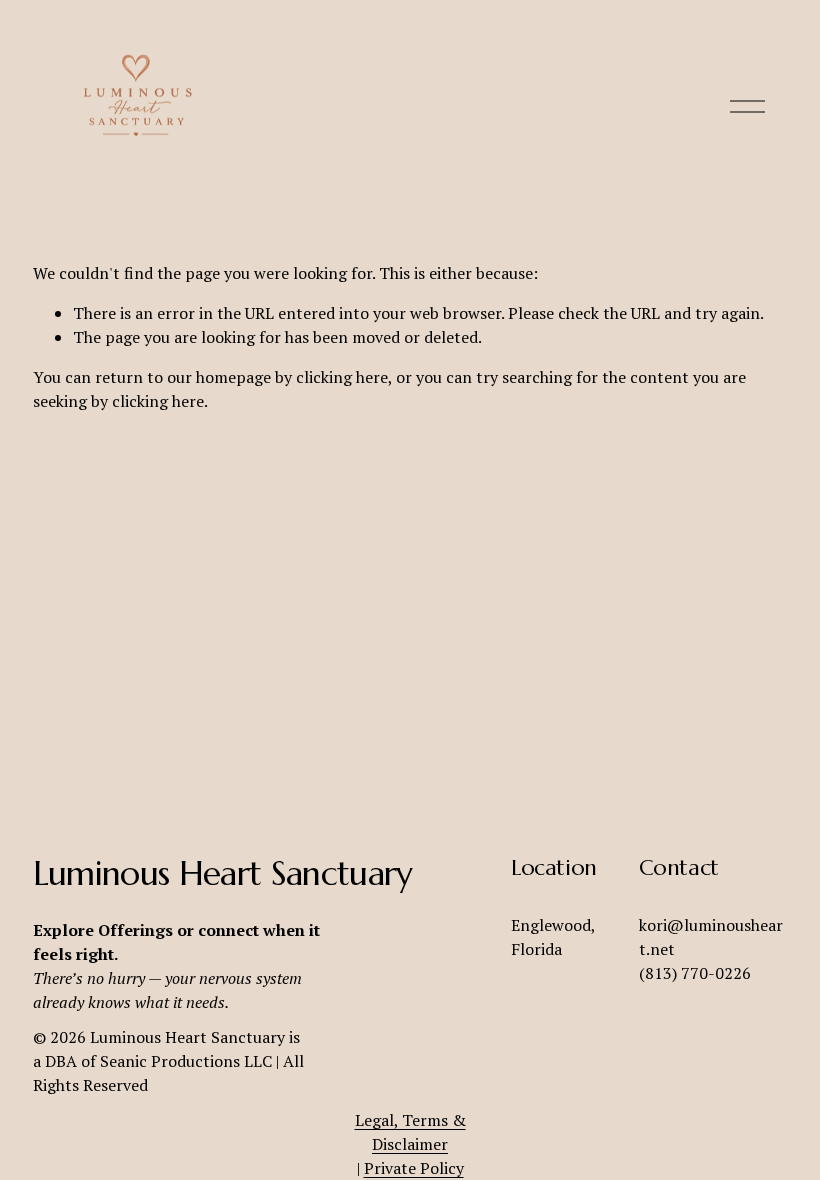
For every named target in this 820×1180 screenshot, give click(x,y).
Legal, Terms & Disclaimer (410, 1132)
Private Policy (414, 1168)
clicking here (342, 377)
